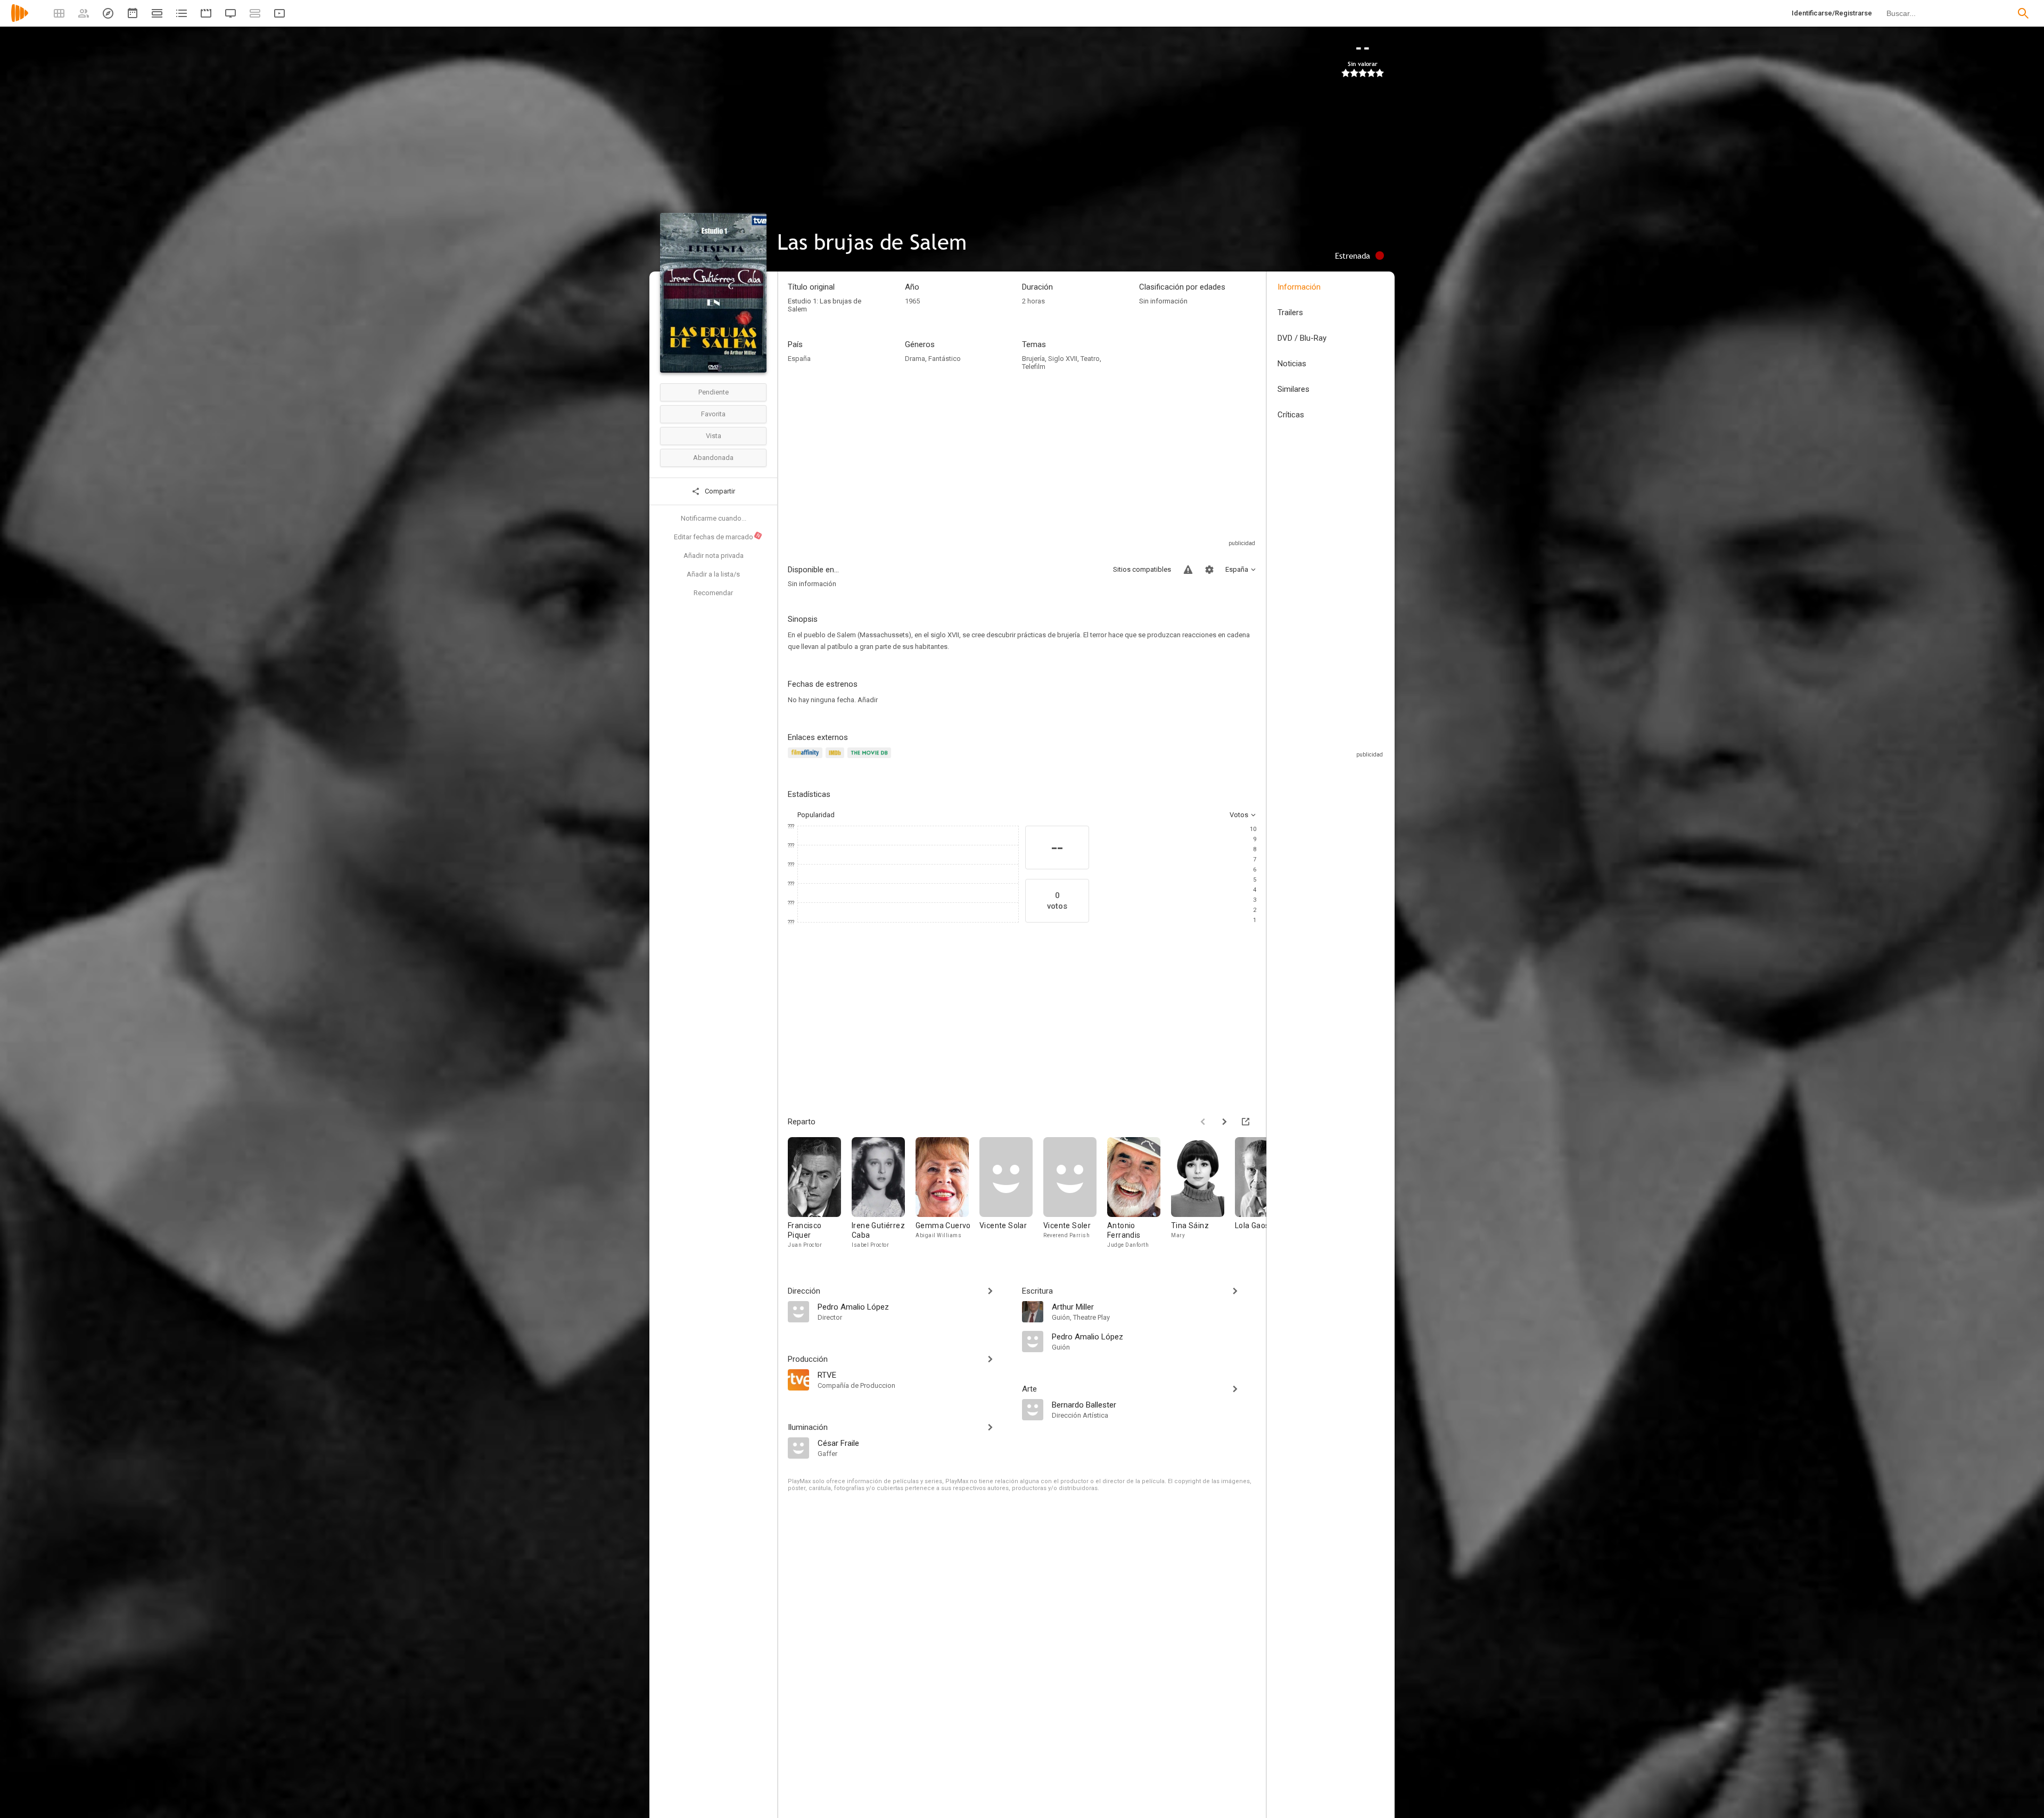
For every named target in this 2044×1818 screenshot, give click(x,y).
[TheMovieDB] (871, 759)
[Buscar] (2023, 13)
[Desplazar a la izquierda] (1203, 1122)
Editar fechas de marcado (718, 537)
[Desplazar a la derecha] (1224, 1122)
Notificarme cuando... (714, 518)
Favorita (713, 414)
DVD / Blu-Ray (1302, 338)
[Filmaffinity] (807, 759)
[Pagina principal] (20, 20)
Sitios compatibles (1142, 569)
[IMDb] (836, 759)
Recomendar (713, 593)
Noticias (1292, 364)
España (799, 359)
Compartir (719, 491)
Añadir (868, 700)
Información (1299, 287)
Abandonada (713, 458)
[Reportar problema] (1188, 570)
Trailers (1290, 312)
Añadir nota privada (714, 556)
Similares (1293, 389)
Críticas (1291, 415)
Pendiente (714, 392)
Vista (714, 436)
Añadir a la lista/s (713, 574)
